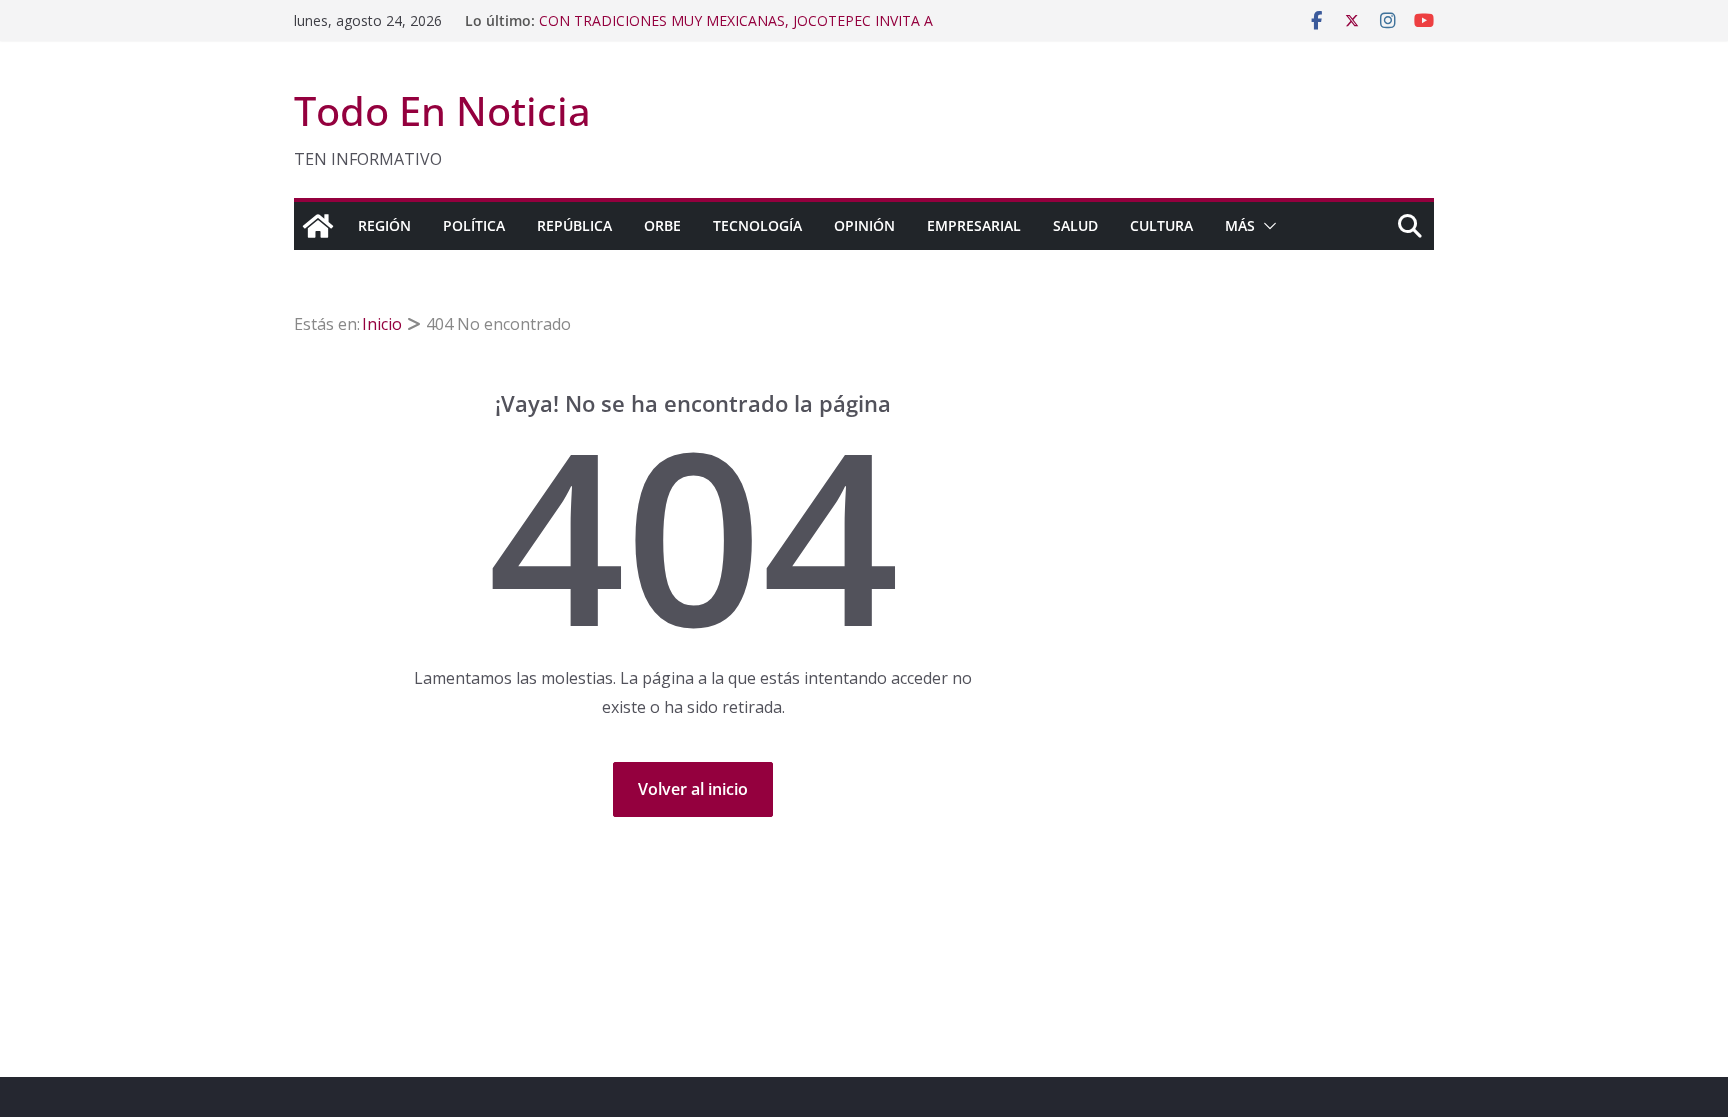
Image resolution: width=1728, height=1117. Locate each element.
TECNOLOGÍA (757, 225)
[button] (1266, 226)
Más (1240, 225)
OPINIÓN (864, 225)
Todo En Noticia (442, 110)
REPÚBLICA (574, 225)
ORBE (662, 225)
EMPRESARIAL (974, 225)
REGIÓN (384, 225)
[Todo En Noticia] (318, 226)
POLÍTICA (474, 225)
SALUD (1075, 225)
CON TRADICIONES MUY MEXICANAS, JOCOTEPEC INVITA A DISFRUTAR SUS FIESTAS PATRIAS (736, 30)
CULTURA (1161, 225)
